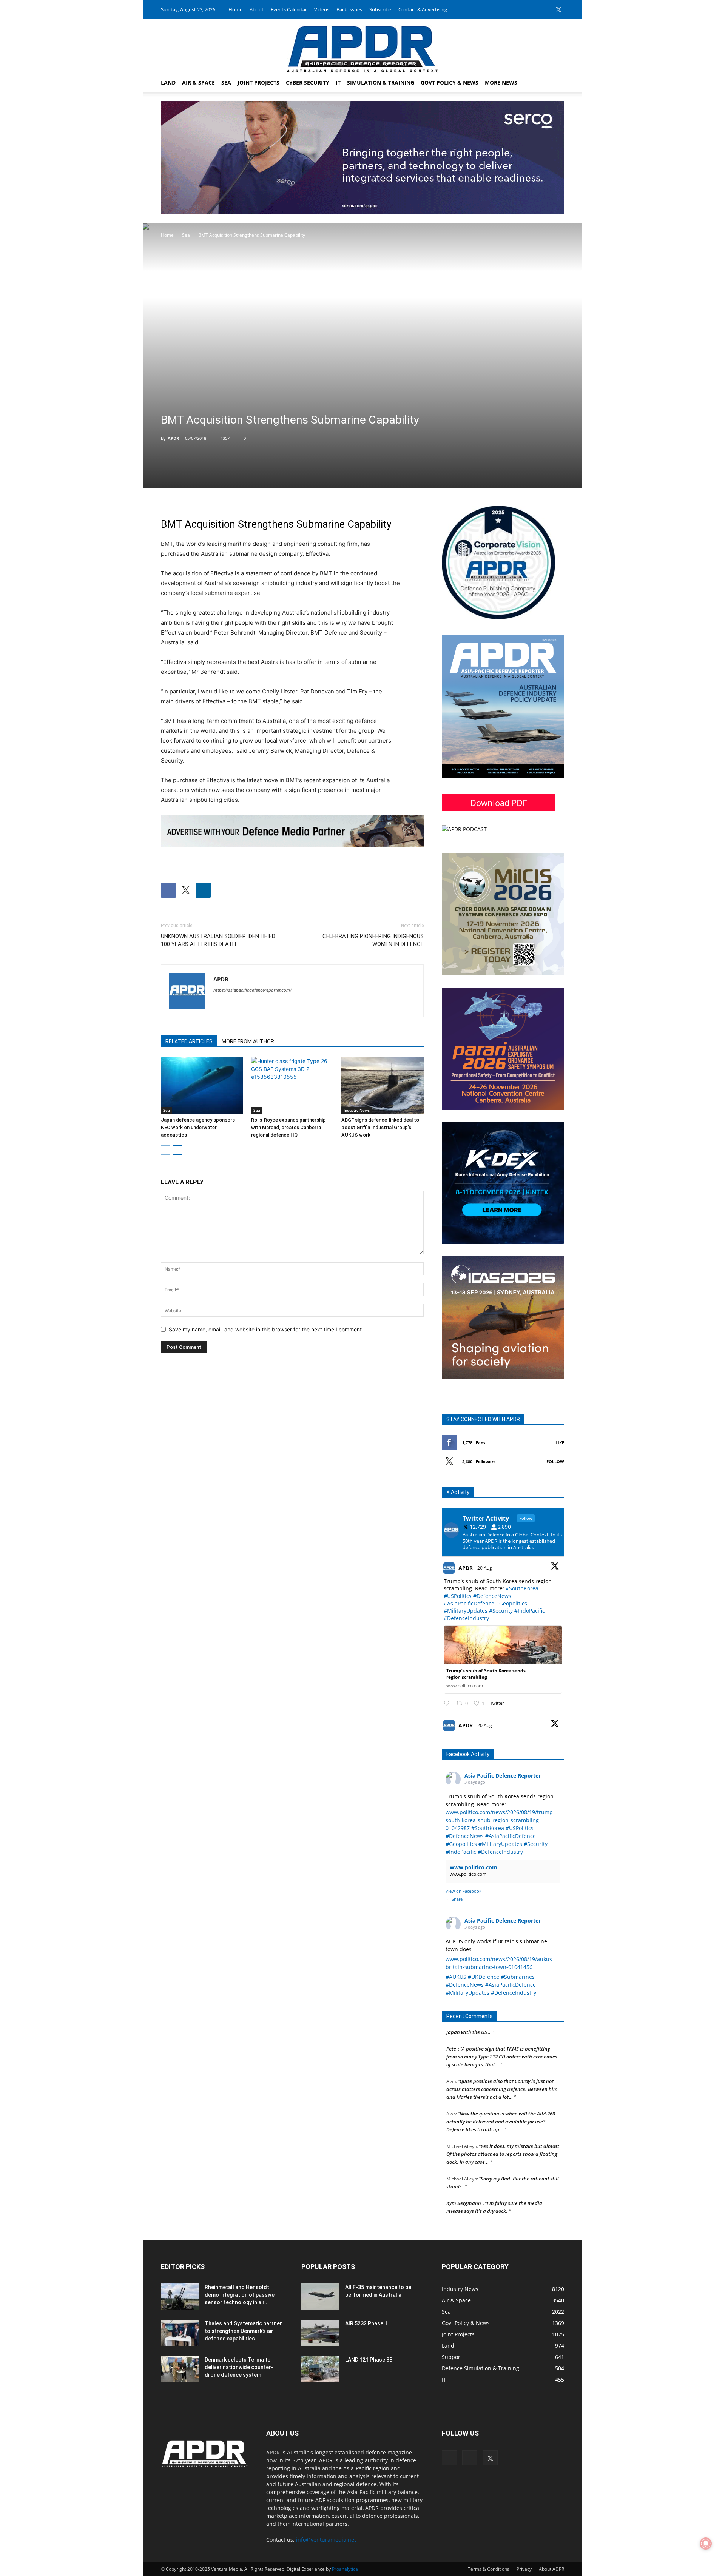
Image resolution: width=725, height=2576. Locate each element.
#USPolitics (458, 1596)
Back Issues (349, 9)
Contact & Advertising (423, 9)
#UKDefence (484, 1977)
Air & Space (198, 82)
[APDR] (362, 46)
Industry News (357, 1110)
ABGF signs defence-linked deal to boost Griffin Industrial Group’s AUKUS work (380, 1127)
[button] (555, 83)
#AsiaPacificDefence (469, 1603)
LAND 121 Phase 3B (369, 2360)
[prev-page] (166, 1150)
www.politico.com (474, 1867)
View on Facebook (464, 1891)
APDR (173, 438)
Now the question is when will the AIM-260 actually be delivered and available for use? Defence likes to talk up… (501, 2100)
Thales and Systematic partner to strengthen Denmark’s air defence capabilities (243, 2331)
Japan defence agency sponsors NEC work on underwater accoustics (198, 1127)
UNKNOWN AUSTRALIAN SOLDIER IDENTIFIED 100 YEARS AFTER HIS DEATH (218, 940)
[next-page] (178, 1150)
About (257, 9)
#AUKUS (456, 1977)
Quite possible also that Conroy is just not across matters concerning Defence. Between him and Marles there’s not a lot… (502, 2067)
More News (501, 82)
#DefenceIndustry (466, 1618)
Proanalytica (345, 2569)
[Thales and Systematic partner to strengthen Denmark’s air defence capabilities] (180, 2333)
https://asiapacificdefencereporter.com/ (252, 990)
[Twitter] (558, 9)
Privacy (524, 2569)
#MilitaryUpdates (466, 1611)
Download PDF (498, 803)
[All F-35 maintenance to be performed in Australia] (320, 2297)
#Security (501, 1611)
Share (457, 1899)
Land (168, 82)
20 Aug (485, 1568)
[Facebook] (534, 9)
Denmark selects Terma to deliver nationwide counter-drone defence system (239, 2367)
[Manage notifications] (706, 2544)
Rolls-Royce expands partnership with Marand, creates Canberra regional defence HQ (288, 1127)
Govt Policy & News (450, 82)
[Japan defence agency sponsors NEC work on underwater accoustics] (202, 1085)
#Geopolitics (511, 1603)
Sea (226, 82)
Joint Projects (258, 82)
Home (235, 9)
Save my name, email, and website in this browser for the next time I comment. (266, 1329)
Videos (322, 9)
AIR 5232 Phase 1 (366, 2323)
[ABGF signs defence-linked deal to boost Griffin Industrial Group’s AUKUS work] (383, 1085)
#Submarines (518, 1977)
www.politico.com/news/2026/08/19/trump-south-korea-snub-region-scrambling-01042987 (500, 1820)
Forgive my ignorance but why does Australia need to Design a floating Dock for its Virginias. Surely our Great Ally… (503, 2214)
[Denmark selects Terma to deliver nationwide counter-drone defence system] (180, 2369)
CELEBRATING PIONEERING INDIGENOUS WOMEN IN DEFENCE (373, 940)
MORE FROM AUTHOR (248, 1041)
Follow (555, 1461)
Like (560, 1443)
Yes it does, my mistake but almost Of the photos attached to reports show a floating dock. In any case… (503, 2132)
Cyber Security (308, 82)
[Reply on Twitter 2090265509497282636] (448, 1703)
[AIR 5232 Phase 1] (320, 2333)
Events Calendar (289, 9)
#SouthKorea (522, 1588)
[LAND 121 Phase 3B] (320, 2369)
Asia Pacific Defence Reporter (503, 1776)
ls (303, 623)
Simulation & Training (381, 82)
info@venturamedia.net (326, 2540)
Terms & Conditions (489, 2569)
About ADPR (551, 2569)
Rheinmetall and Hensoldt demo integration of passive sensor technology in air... (240, 2295)
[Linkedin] (546, 9)
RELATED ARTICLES (189, 1041)
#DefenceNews (492, 1596)
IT (338, 82)
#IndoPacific (530, 1611)
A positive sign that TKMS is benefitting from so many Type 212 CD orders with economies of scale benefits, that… (502, 2035)
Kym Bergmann (464, 2181)
